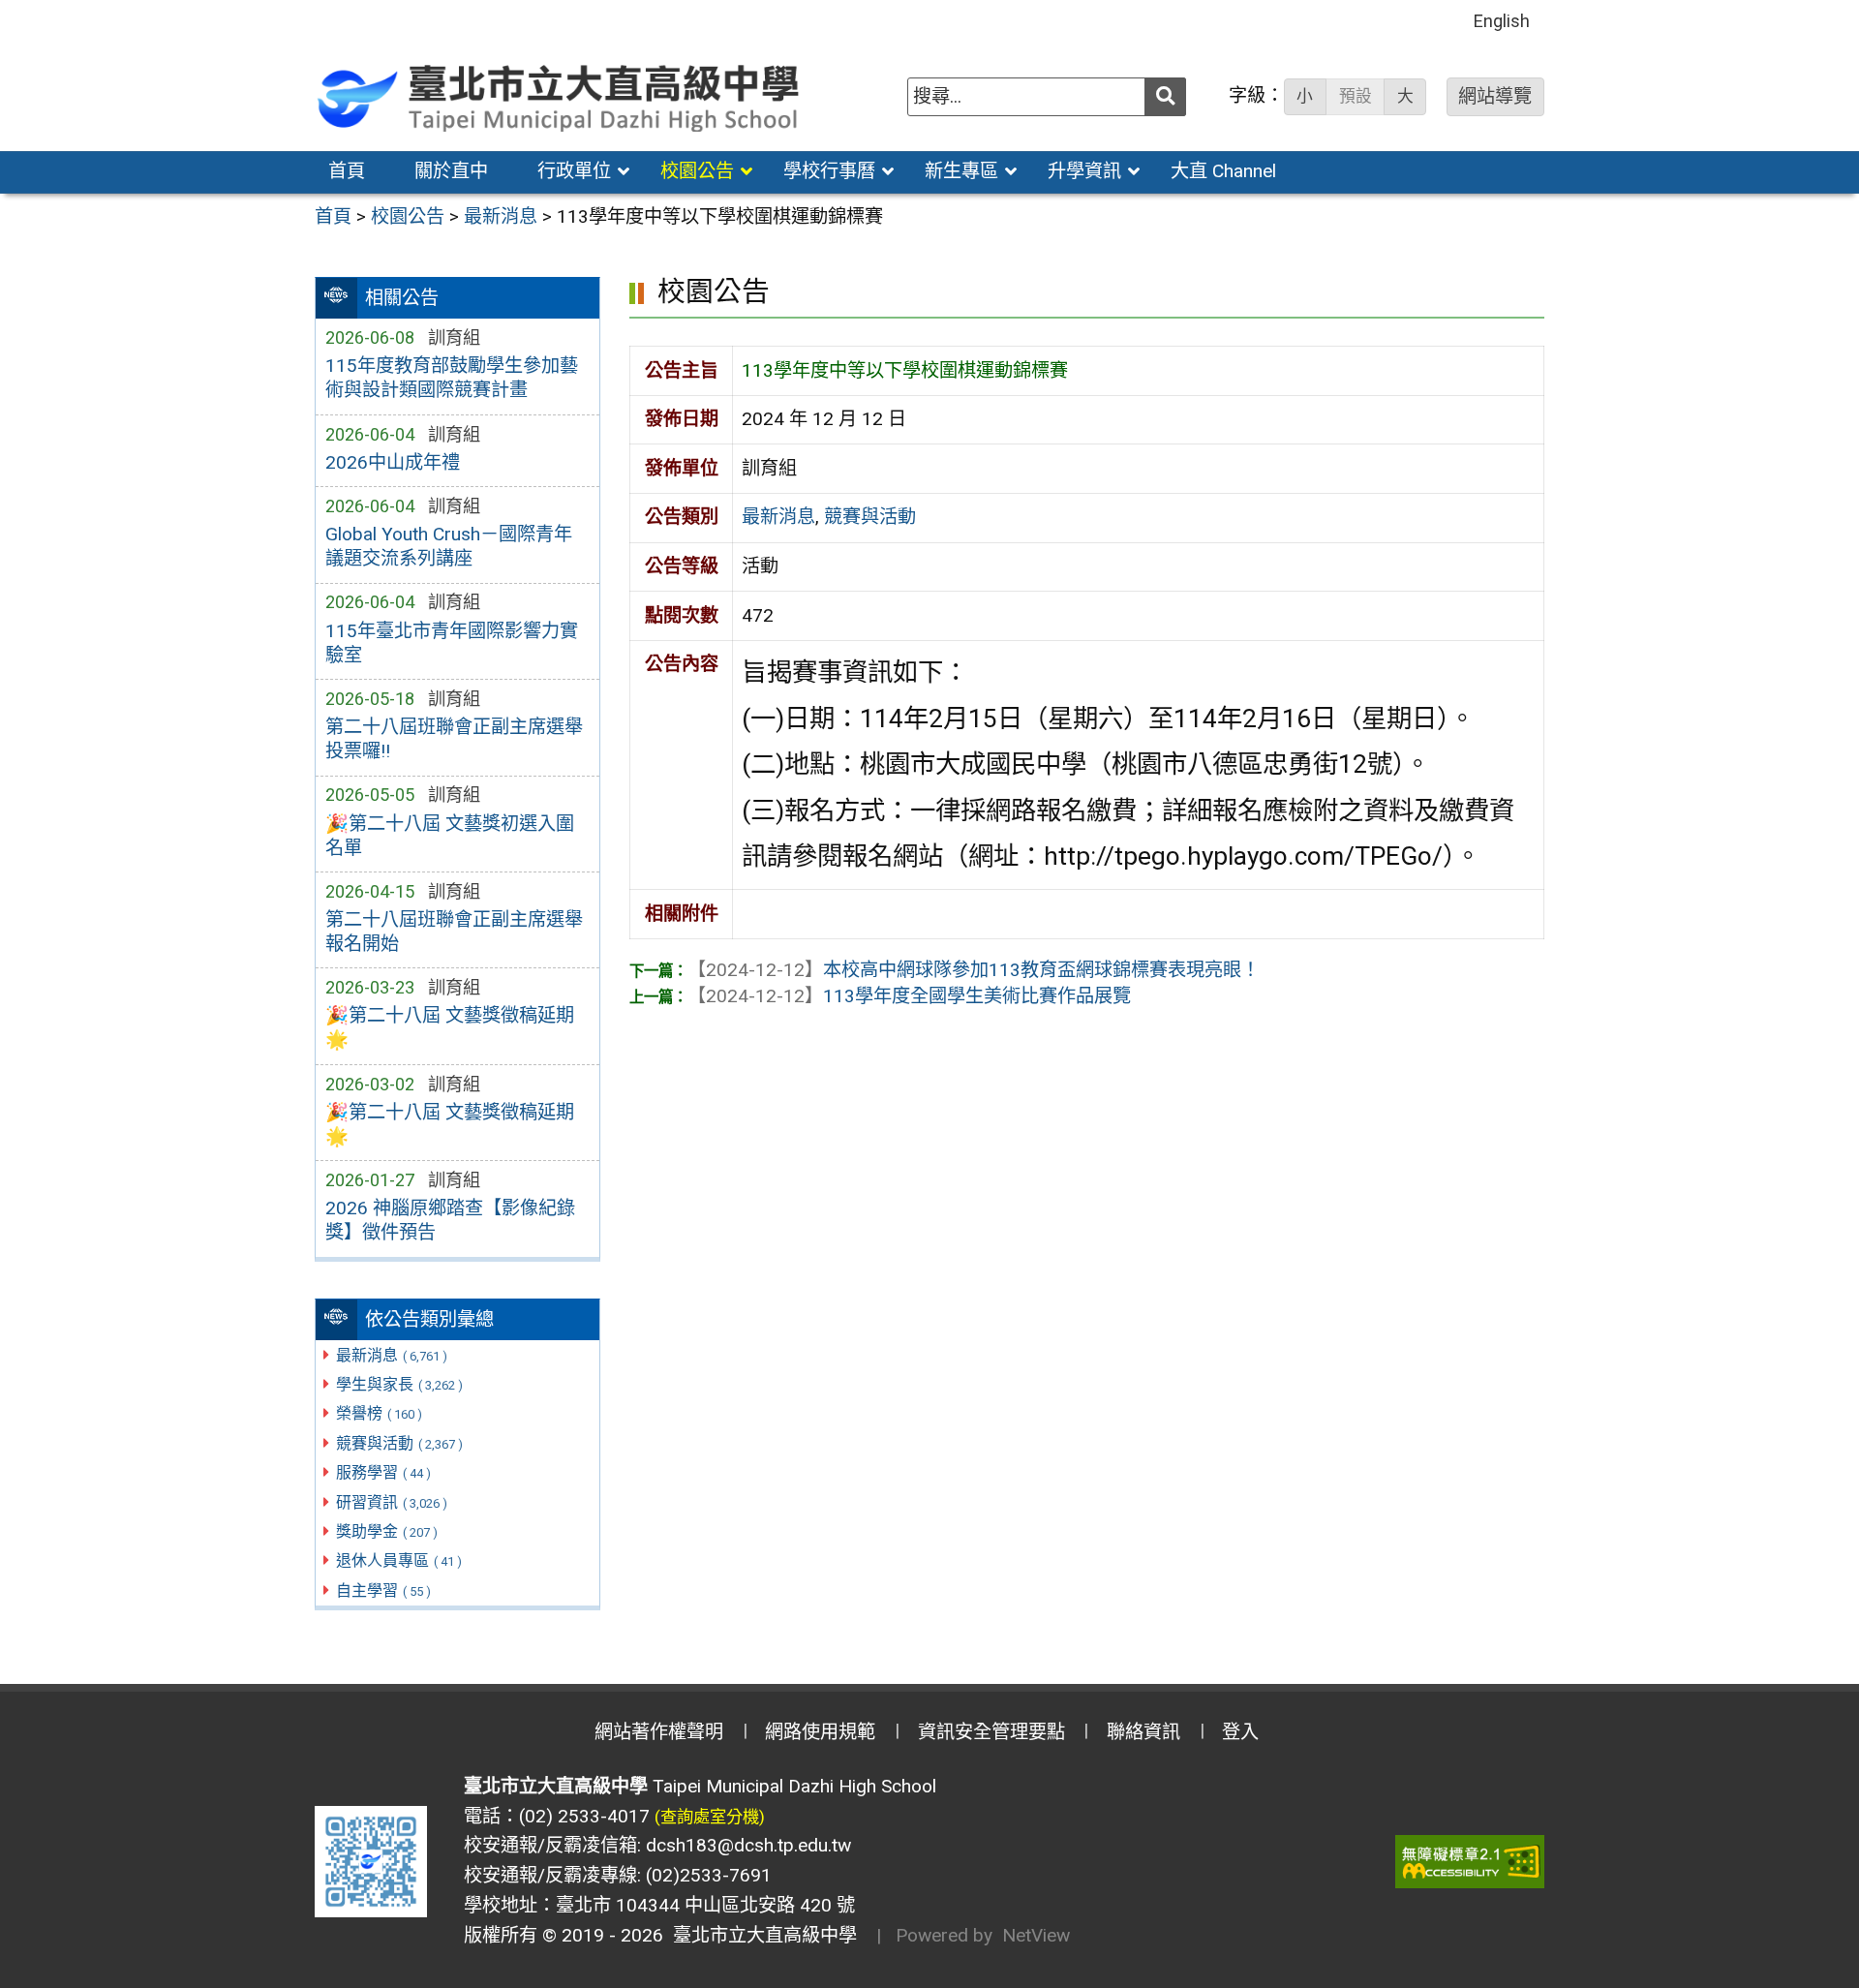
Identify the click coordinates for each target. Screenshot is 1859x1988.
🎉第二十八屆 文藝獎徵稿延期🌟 (450, 1027)
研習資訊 (392, 1502)
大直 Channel (1223, 171)
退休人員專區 (399, 1560)
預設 (1356, 96)
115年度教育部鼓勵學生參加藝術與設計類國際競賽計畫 (452, 378)
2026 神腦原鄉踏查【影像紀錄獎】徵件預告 (450, 1220)
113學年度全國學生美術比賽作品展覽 (909, 996)
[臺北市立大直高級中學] (561, 96)
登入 (1240, 1732)
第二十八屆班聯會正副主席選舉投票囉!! (454, 739)
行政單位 (574, 171)
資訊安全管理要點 (991, 1732)
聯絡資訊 (1143, 1732)
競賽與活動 (399, 1443)
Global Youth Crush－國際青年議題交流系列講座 (449, 546)
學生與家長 (399, 1384)
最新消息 (392, 1355)
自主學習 (383, 1590)
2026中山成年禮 (393, 462)
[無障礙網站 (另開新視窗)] (1470, 1862)
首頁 (347, 171)
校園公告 (697, 171)
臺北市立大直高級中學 (760, 1935)
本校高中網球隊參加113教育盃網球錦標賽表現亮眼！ (974, 970)
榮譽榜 (379, 1413)
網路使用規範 (820, 1732)
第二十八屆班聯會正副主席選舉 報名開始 (454, 932)
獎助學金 (387, 1531)
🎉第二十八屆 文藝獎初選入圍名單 (450, 836)
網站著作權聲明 (659, 1732)
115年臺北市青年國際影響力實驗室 (452, 643)
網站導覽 (1495, 96)
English (1502, 21)
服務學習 (383, 1472)
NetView (1036, 1935)
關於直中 (451, 171)
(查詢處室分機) (710, 1817)
